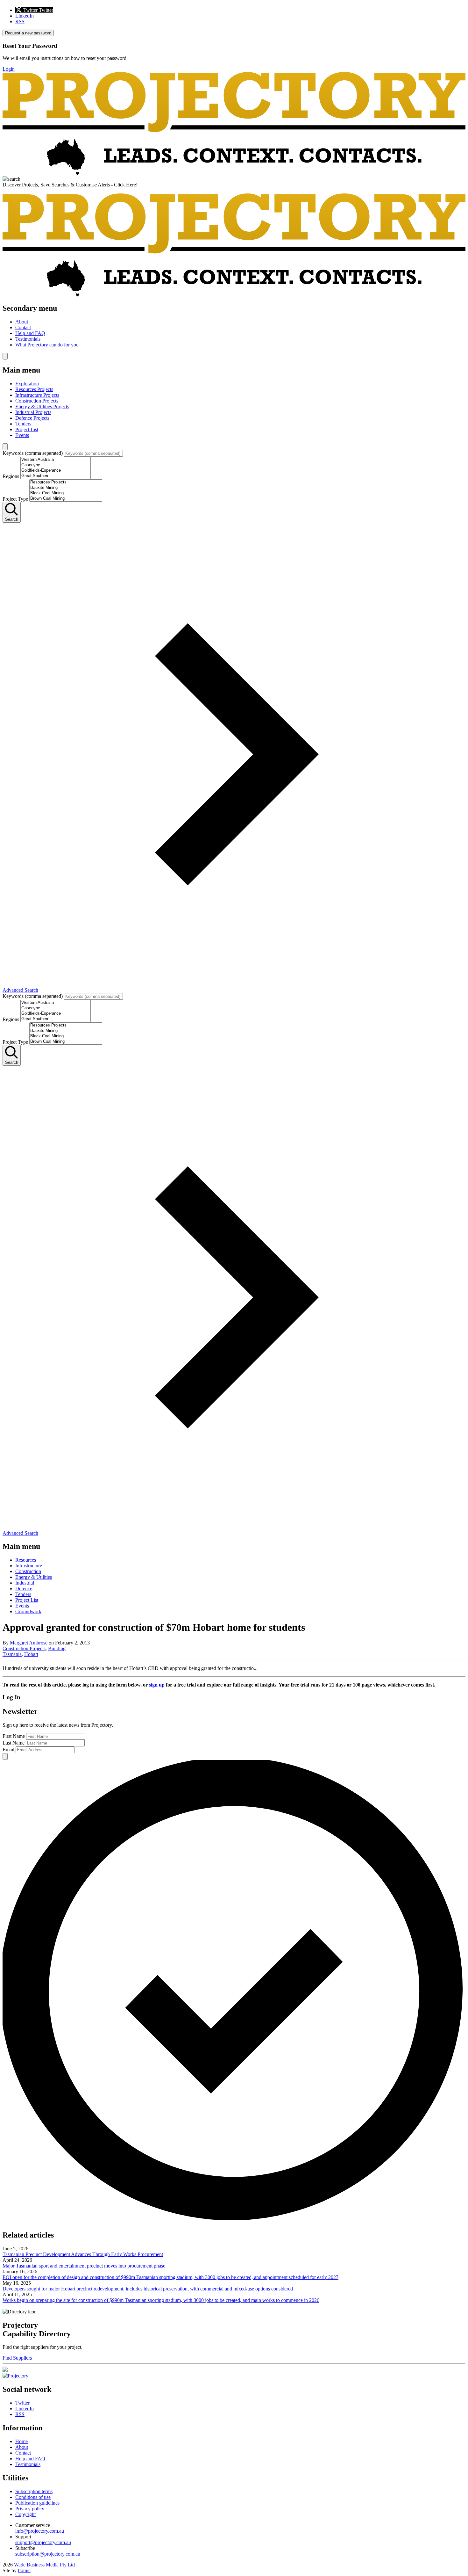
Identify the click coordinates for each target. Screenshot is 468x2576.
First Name (14, 1736)
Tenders (23, 424)
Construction (28, 1571)
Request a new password (28, 33)
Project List (27, 429)
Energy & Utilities (34, 1577)
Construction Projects (37, 401)
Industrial (25, 1583)
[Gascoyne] (56, 465)
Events (22, 435)
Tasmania (12, 1654)
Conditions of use (33, 2497)
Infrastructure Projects (37, 395)
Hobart (31, 1654)
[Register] (5, 2370)
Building (57, 1648)
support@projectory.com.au (43, 2542)
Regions (11, 476)
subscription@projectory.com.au (48, 2554)
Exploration (27, 384)
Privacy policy (30, 2509)
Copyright (25, 2514)
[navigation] (234, 326)
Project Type (15, 499)
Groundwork (28, 1611)
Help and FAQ (30, 333)
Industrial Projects (33, 412)
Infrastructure (29, 1566)
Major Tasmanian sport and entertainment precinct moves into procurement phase (84, 2266)
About (22, 322)
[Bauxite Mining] (66, 488)
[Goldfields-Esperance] (56, 471)
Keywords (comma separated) (33, 453)
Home (21, 2441)
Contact (23, 327)
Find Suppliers (17, 2358)
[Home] (234, 173)
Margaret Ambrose (29, 1643)
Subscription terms (34, 2491)
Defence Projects (32, 418)
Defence (24, 1589)
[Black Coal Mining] (66, 493)
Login (9, 69)
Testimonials (28, 339)
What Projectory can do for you (47, 345)
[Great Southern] (56, 476)
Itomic (24, 2570)
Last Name (14, 1743)
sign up (157, 1685)
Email (8, 1749)
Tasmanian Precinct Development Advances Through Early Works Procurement (83, 2254)
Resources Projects (34, 389)
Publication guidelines (37, 2503)
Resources (26, 1560)
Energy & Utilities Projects (42, 406)
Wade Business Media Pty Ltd (44, 2565)
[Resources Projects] (66, 482)
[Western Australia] (56, 460)
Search (12, 519)
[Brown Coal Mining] (66, 499)
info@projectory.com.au (40, 2531)
